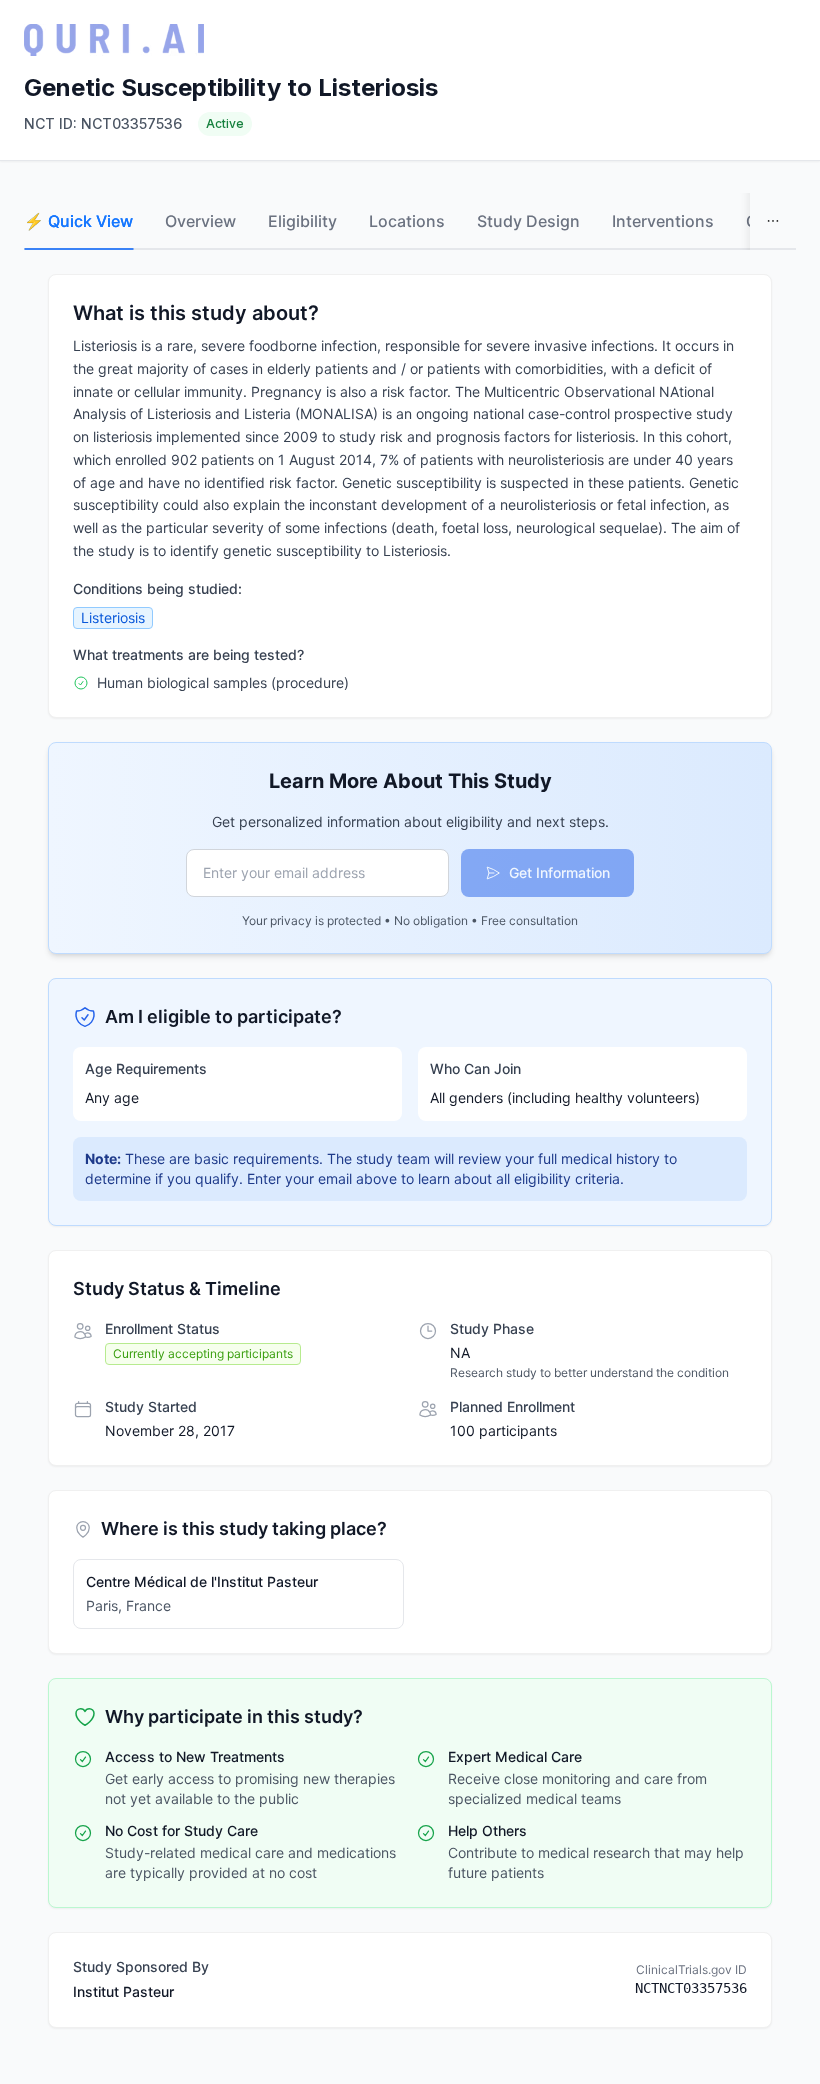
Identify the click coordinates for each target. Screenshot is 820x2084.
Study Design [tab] (528, 221)
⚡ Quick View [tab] (78, 221)
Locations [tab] (407, 221)
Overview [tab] (200, 221)
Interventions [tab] (663, 221)
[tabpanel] (410, 1151)
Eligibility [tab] (302, 221)
